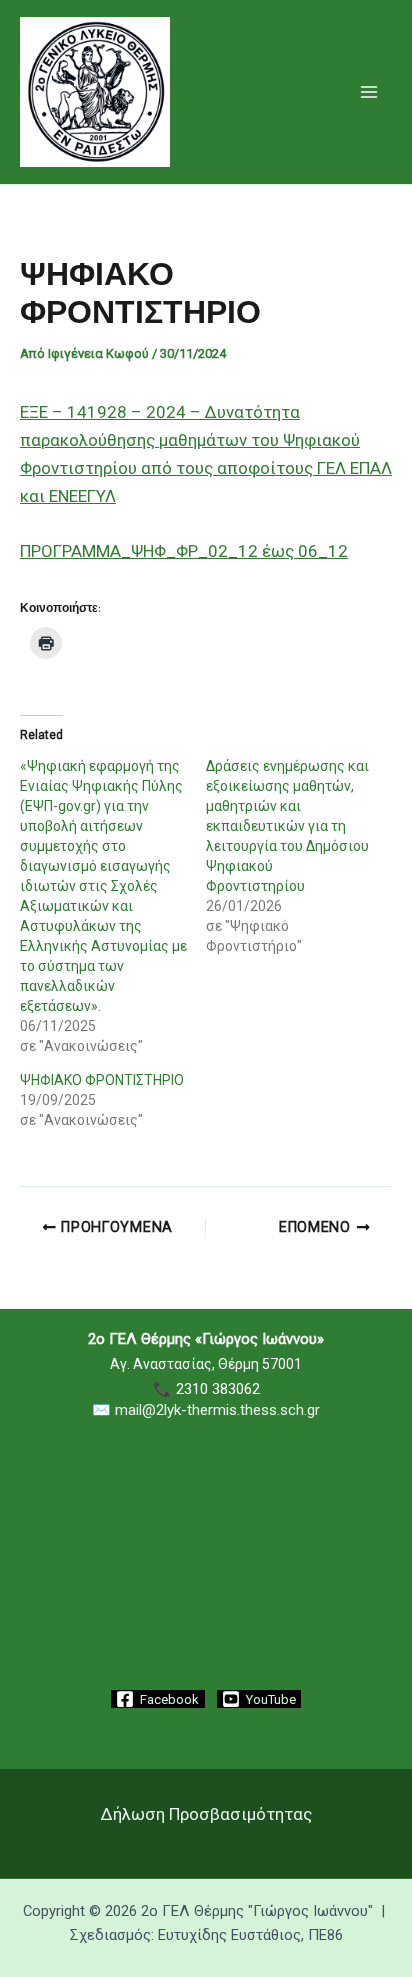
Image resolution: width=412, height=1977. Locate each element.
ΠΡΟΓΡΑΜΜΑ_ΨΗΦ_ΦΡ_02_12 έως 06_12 (184, 551)
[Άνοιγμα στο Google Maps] (206, 1633)
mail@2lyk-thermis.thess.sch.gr (217, 1410)
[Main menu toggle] (370, 92)
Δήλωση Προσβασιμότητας (206, 1814)
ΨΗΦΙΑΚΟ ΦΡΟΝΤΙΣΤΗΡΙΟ (102, 1080)
